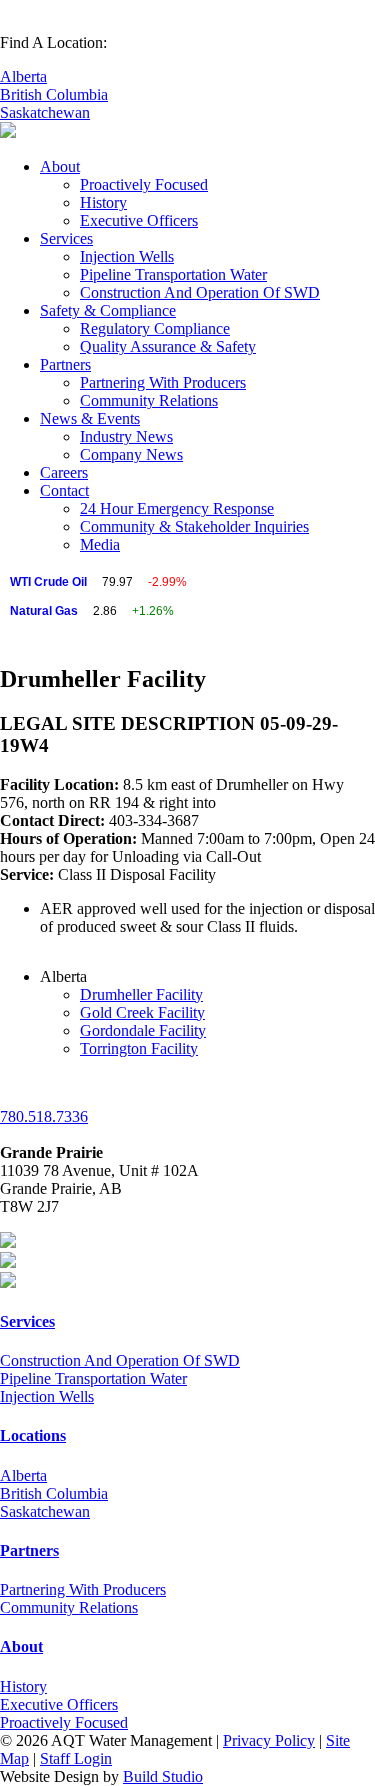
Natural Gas (44, 611)
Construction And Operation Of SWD (200, 292)
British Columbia (54, 94)
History (103, 202)
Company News (131, 454)
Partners (65, 364)
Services (66, 238)
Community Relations (149, 400)
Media (100, 544)
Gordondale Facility (143, 1030)
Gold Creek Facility (142, 1012)
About (60, 166)
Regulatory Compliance (155, 328)
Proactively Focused (144, 184)
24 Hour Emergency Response (177, 508)
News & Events (90, 418)
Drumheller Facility (141, 994)
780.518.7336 (44, 1116)
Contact (64, 490)
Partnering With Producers (163, 382)
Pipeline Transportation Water (173, 274)
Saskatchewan (45, 112)
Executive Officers (139, 220)
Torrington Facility (139, 1048)
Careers (64, 472)
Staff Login (76, 1758)
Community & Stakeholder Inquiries (194, 526)
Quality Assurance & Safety (168, 346)
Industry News (126, 436)
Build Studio (163, 1776)
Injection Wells (127, 256)
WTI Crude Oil (48, 582)
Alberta (23, 76)
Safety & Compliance (108, 310)
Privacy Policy (269, 1740)
